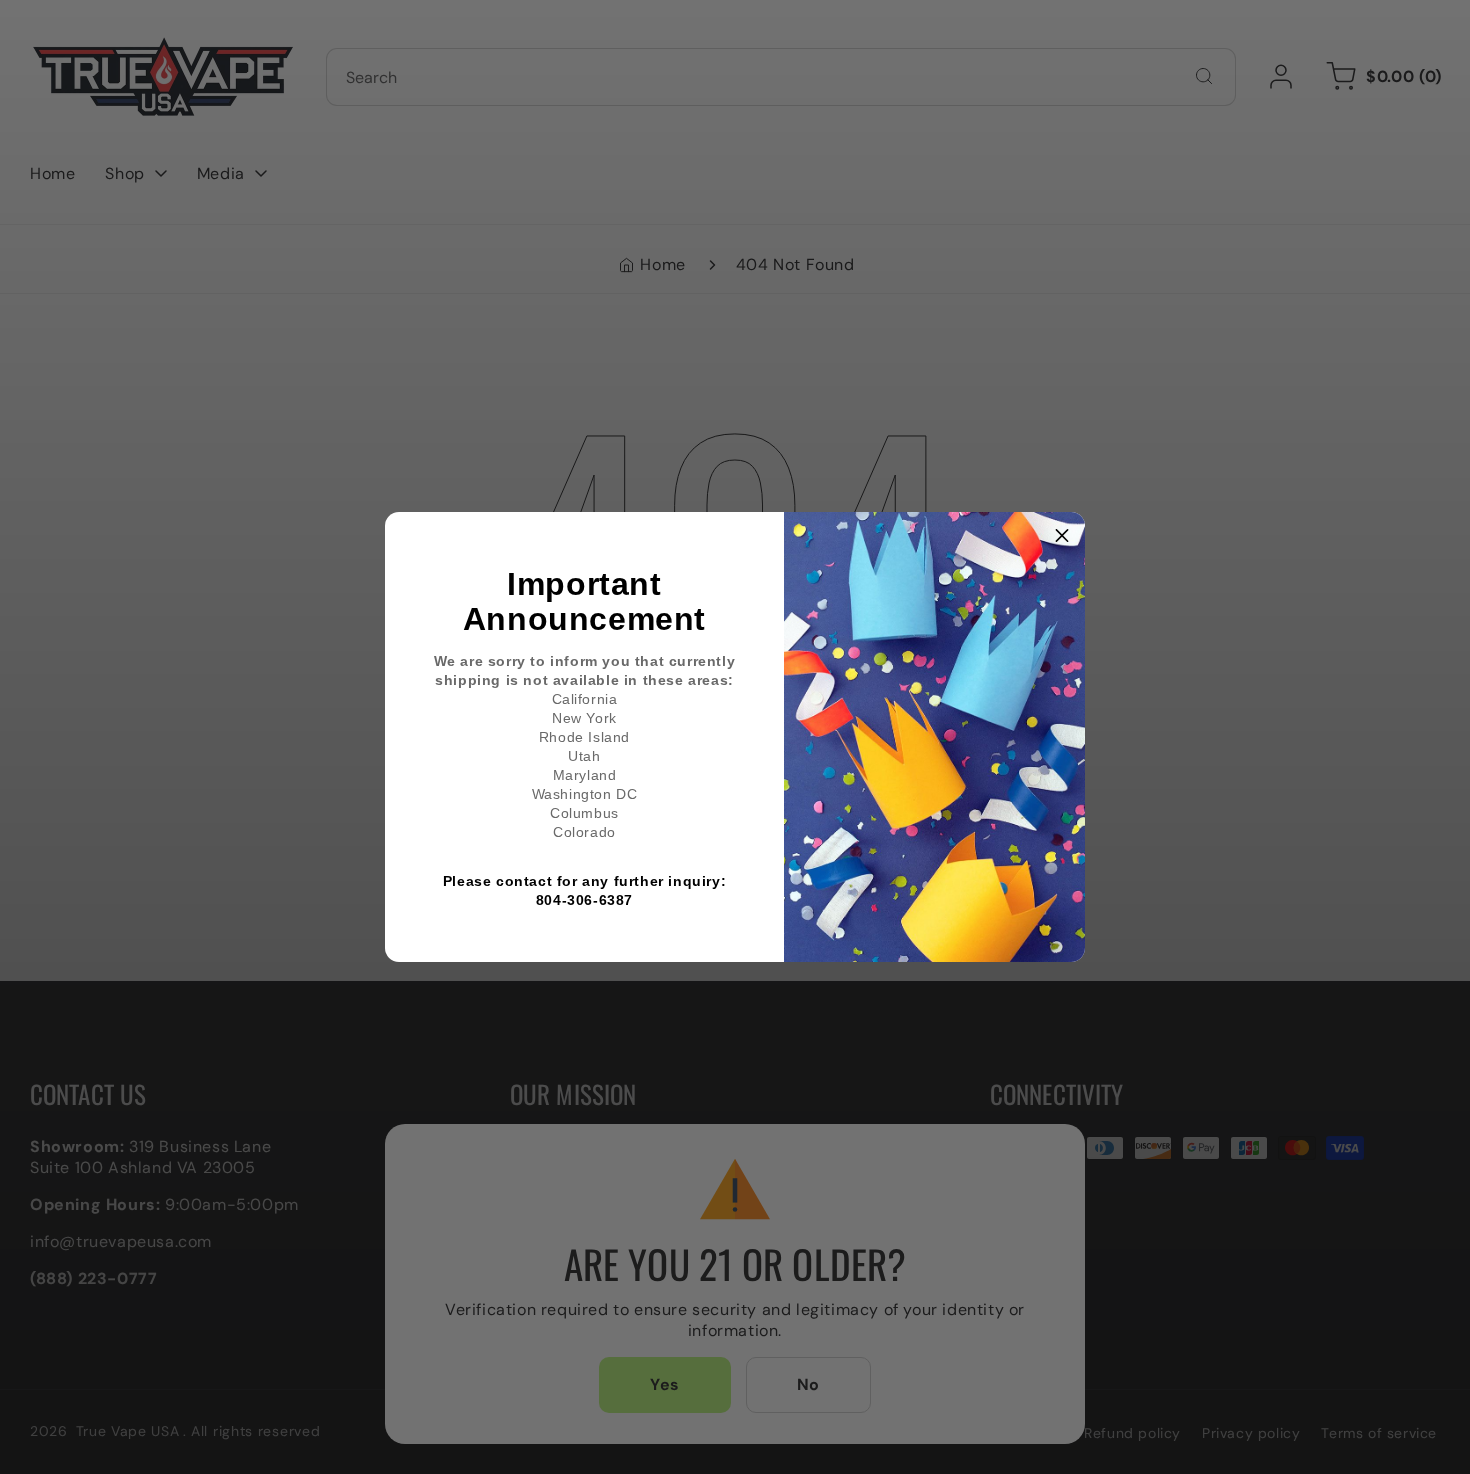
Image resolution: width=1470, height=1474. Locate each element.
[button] (1062, 535)
